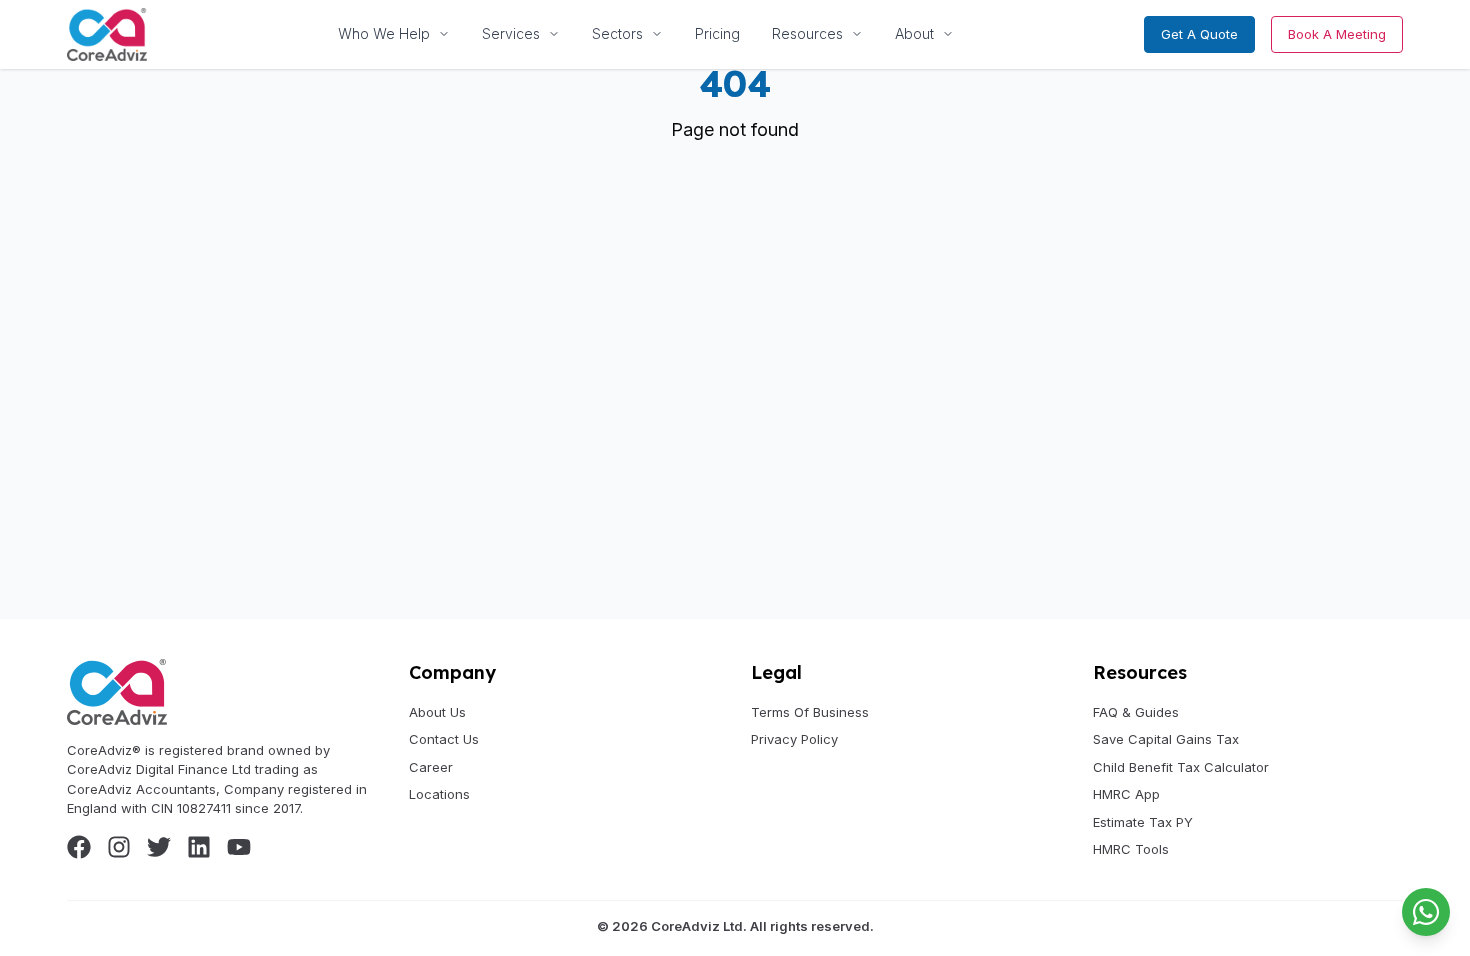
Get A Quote (1199, 34)
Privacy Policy (794, 739)
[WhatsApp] (1426, 912)
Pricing (717, 33)
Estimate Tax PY (1143, 822)
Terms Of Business (810, 712)
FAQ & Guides (1136, 712)
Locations (439, 794)
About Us (437, 712)
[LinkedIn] (199, 847)
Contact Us (444, 739)
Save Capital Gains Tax (1166, 739)
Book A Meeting (1337, 34)
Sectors (617, 33)
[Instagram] (119, 847)
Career (431, 767)
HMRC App (1126, 794)
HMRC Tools (1131, 849)
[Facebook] (79, 847)
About (914, 33)
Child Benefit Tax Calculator (1181, 767)
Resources (807, 33)
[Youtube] (239, 847)
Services (511, 33)
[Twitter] (159, 847)
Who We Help (384, 33)
